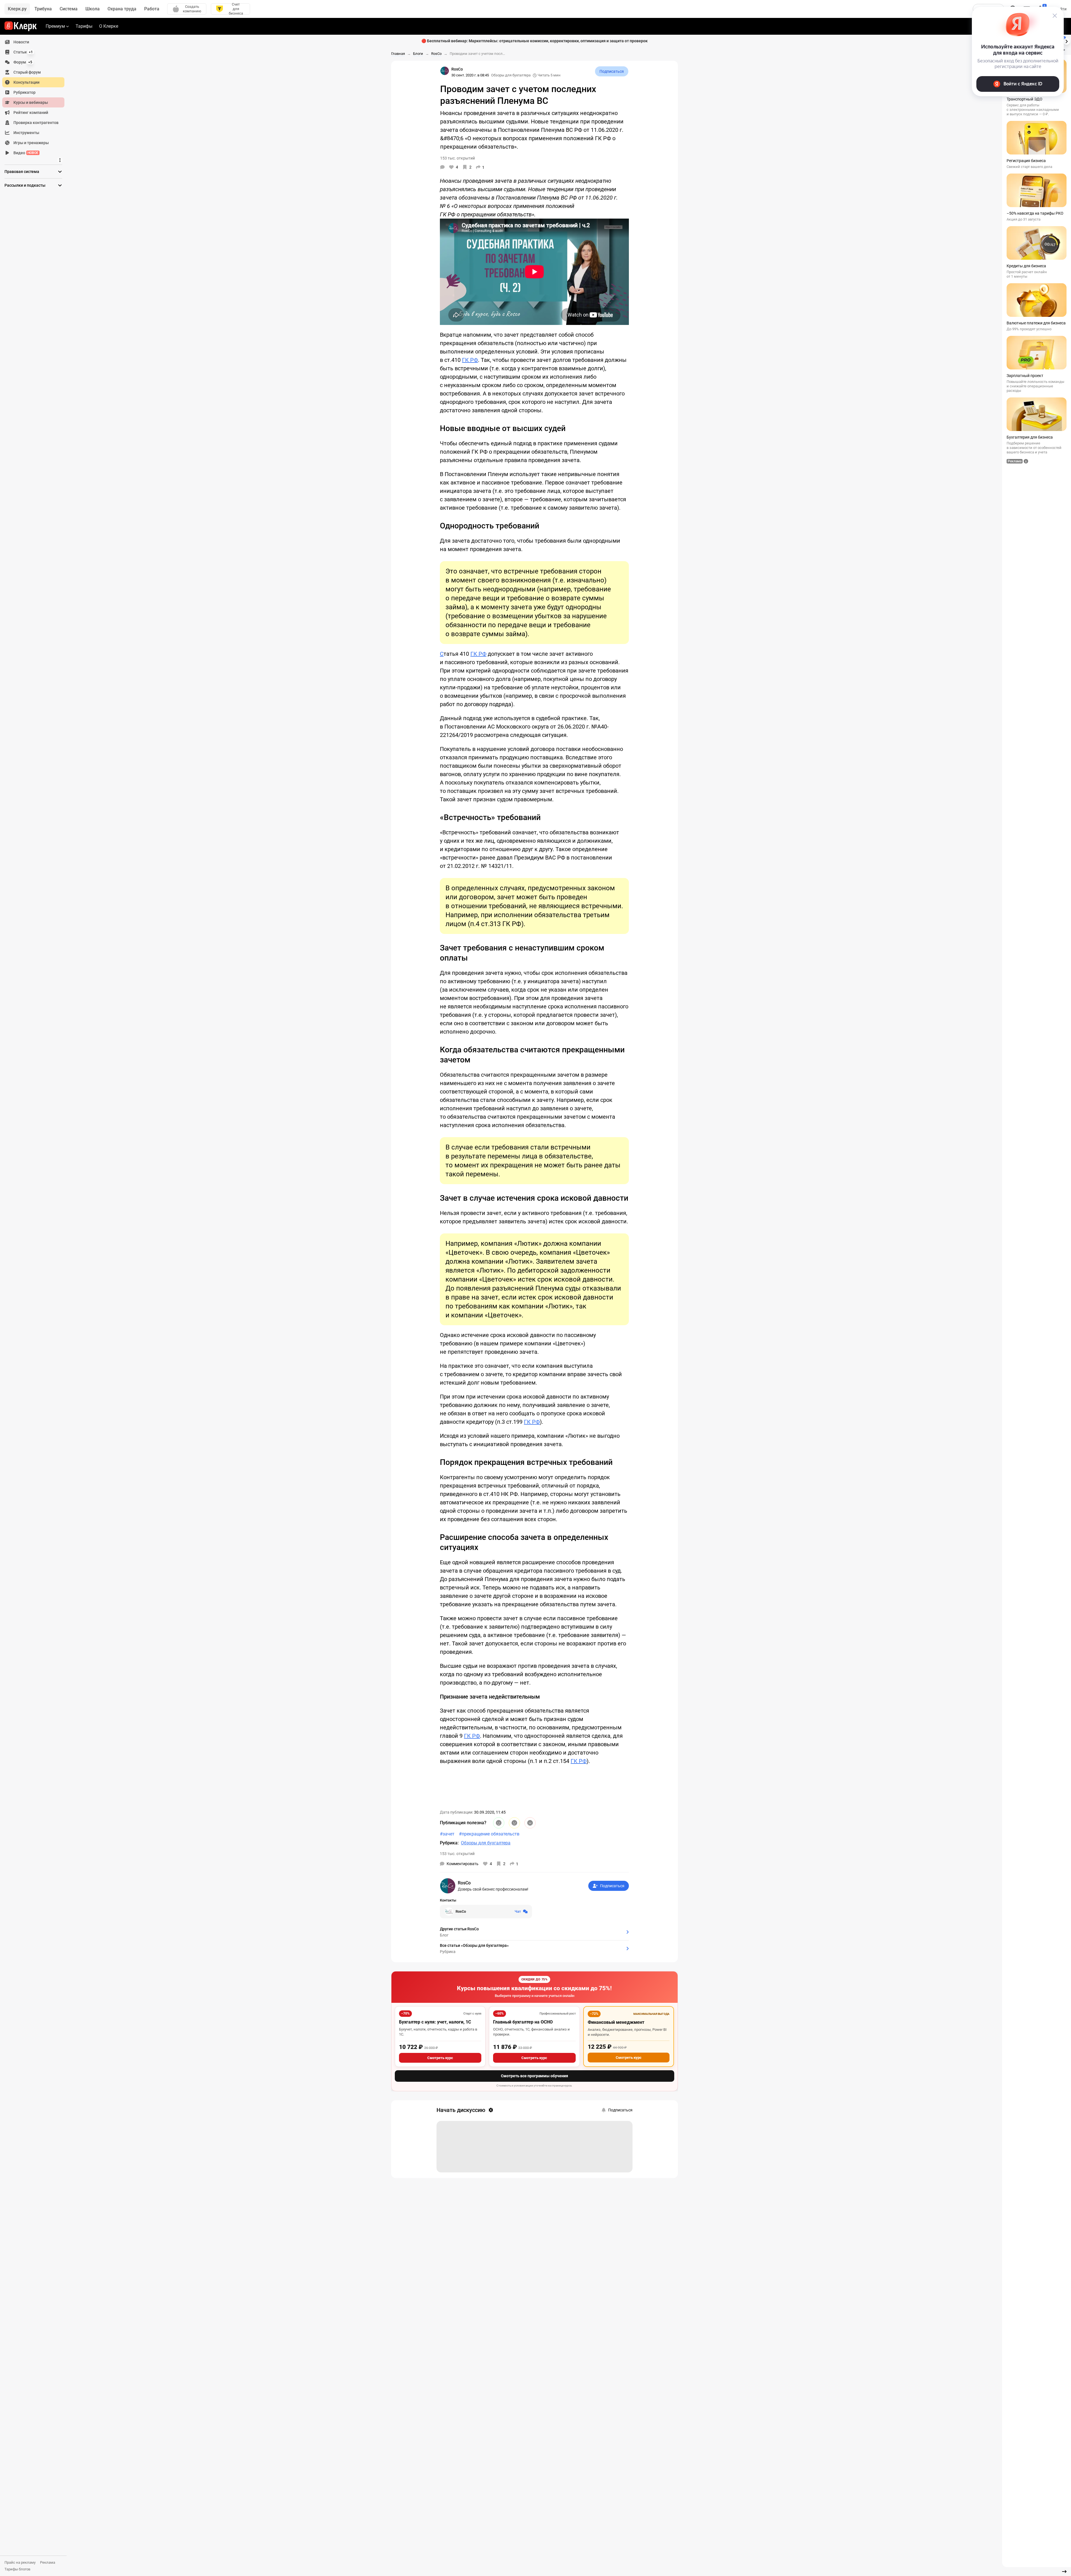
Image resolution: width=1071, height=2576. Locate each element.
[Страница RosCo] (445, 71)
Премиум (55, 26)
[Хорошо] (499, 1823)
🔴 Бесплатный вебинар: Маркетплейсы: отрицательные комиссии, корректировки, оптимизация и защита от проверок (535, 41)
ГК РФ (470, 360)
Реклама (48, 2562)
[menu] (36, 97)
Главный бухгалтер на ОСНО (523, 2022)
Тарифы (84, 26)
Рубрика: (449, 1843)
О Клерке (109, 26)
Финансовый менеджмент (616, 2022)
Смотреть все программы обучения (535, 2076)
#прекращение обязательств (489, 1834)
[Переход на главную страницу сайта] (21, 26)
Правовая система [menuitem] (22, 172)
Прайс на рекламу (20, 2562)
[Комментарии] (442, 167)
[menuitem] (33, 42)
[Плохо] (530, 1823)
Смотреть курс (440, 2058)
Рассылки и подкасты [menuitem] (25, 185)
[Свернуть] (1064, 2572)
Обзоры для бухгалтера (511, 75)
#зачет (447, 1834)
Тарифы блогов (17, 2569)
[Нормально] (514, 1823)
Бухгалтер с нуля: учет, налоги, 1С (435, 2022)
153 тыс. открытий (457, 1854)
